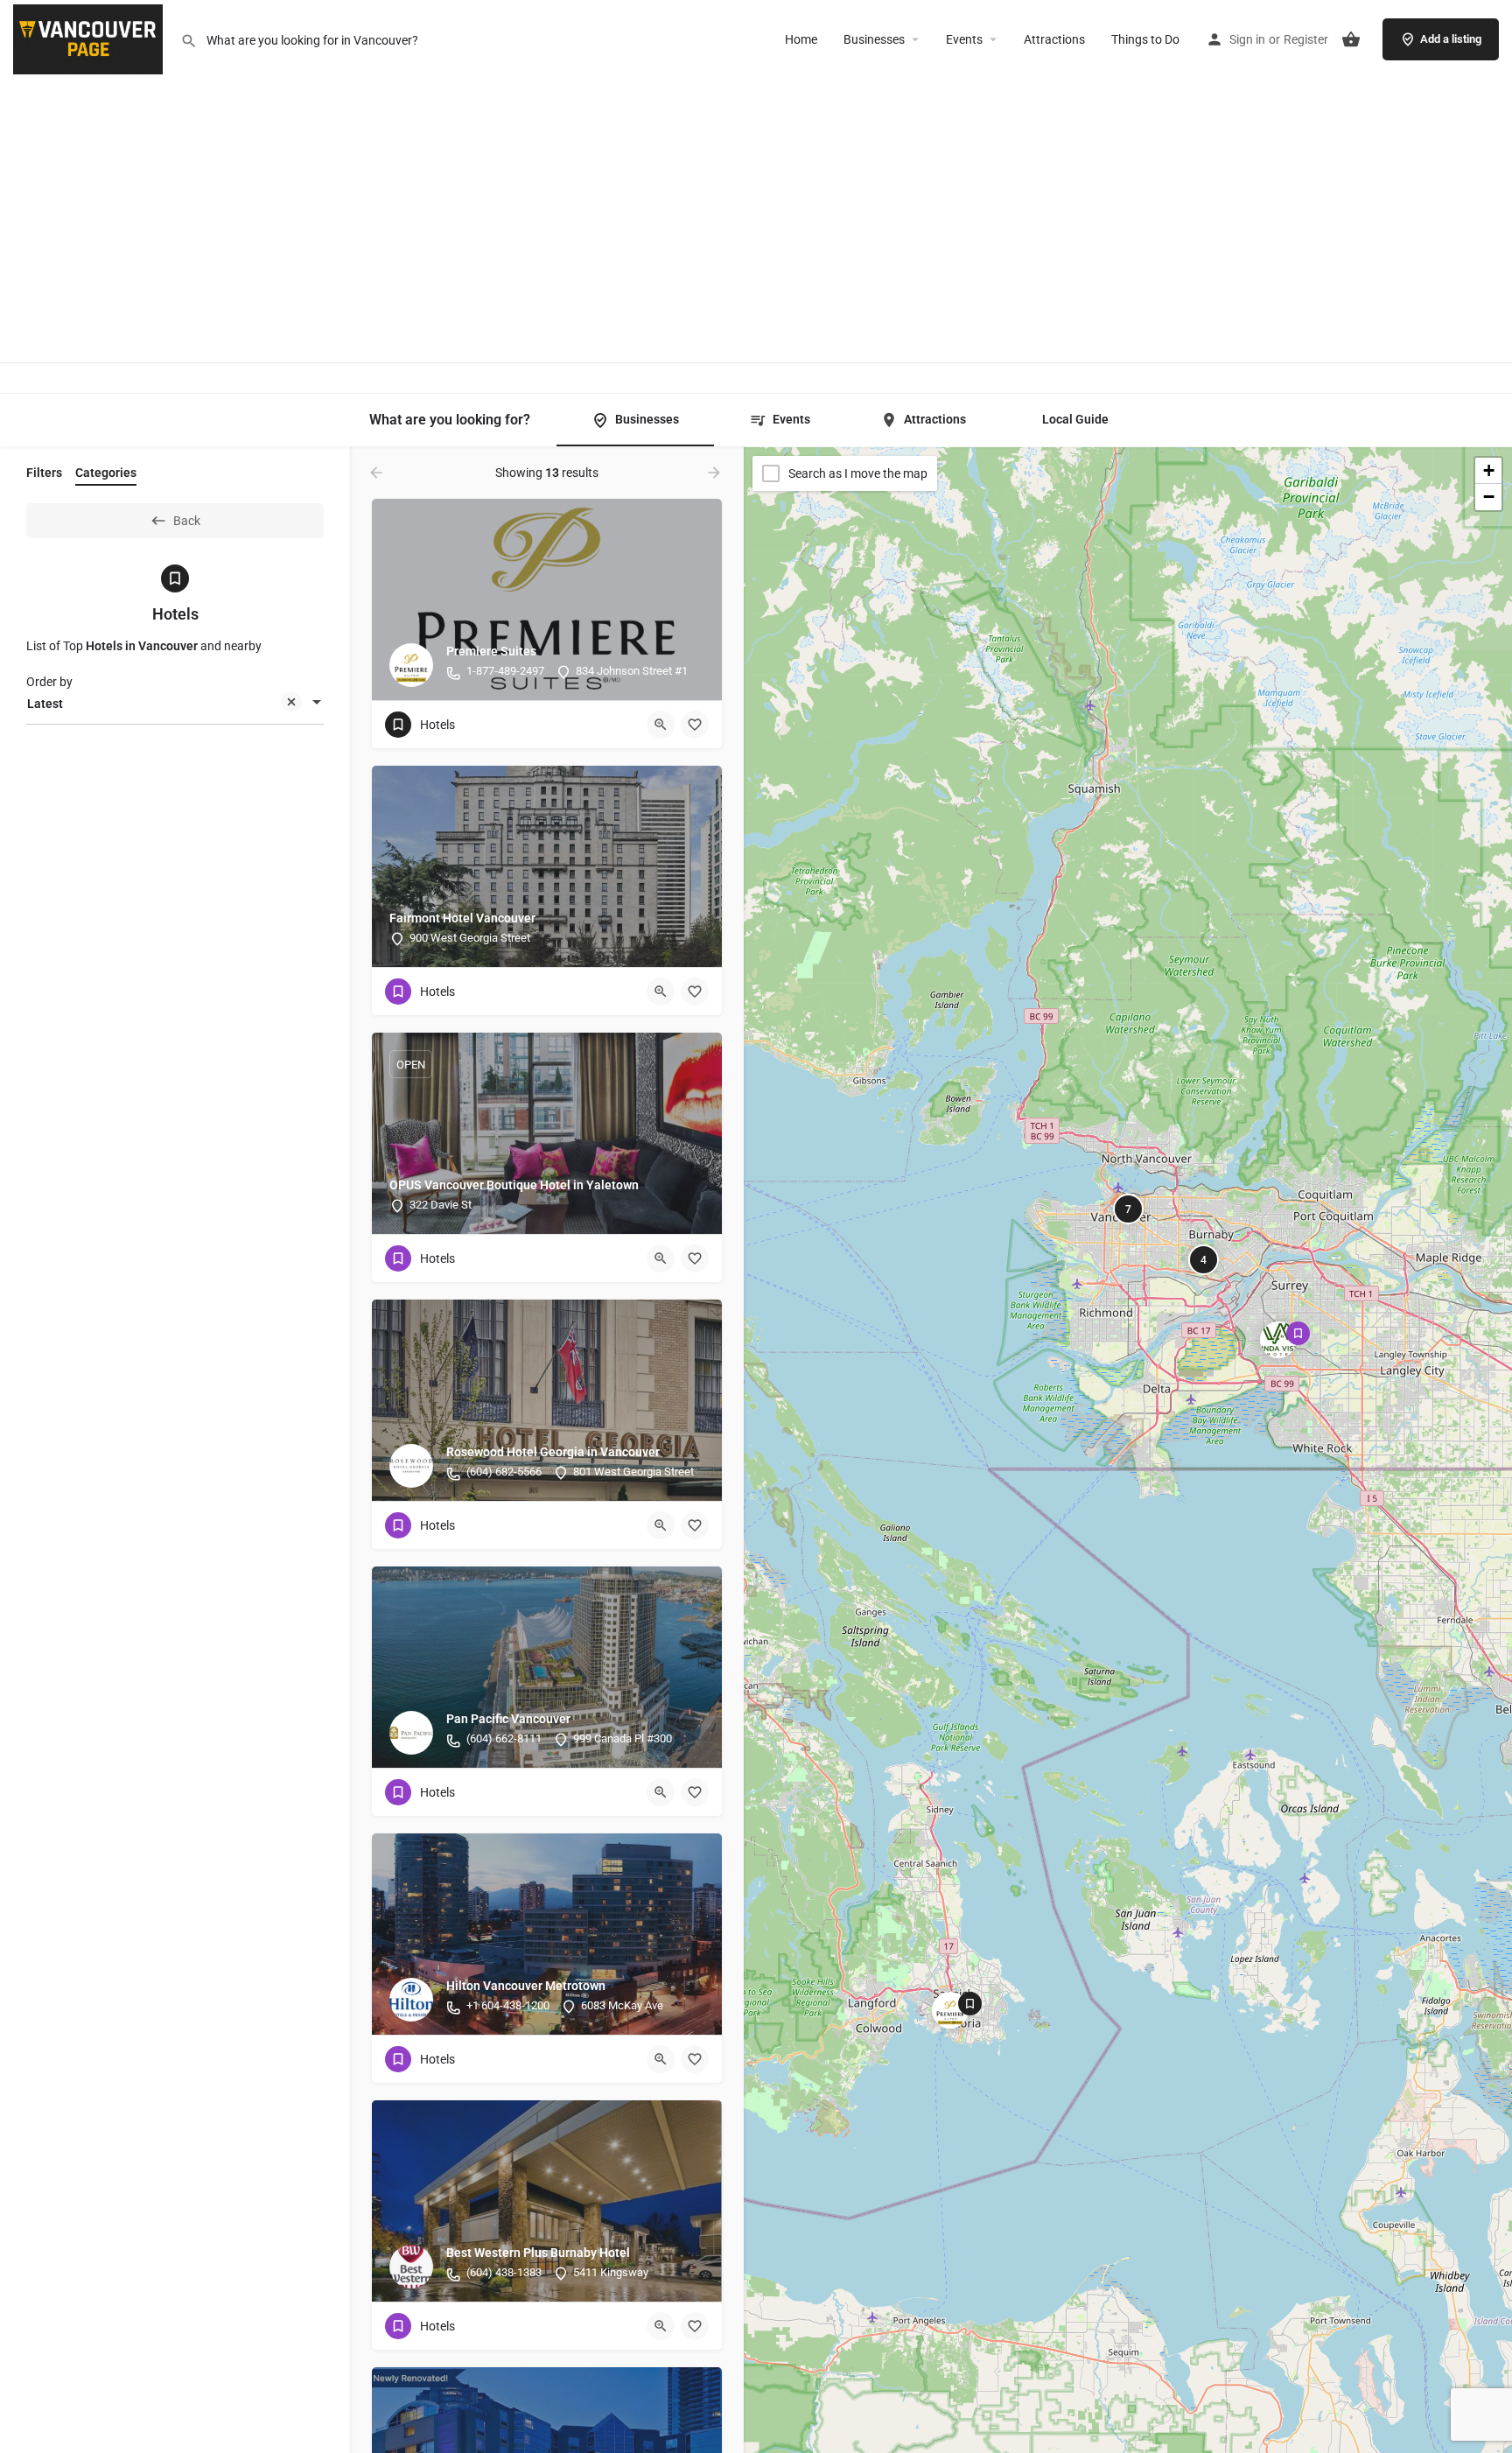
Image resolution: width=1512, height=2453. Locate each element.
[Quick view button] (661, 725)
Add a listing (1451, 39)
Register (1306, 39)
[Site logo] (90, 38)
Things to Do (1145, 39)
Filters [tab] (44, 473)
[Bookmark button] (695, 725)
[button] (964, 2024)
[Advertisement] (756, 200)
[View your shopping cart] (1351, 39)
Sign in (1247, 39)
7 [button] (1128, 1209)
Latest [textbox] (45, 704)
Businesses (874, 39)
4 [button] (1204, 1260)
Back (187, 521)
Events (964, 39)
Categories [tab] (106, 473)
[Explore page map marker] (950, 2010)
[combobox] (175, 704)
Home (801, 39)
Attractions (1054, 39)
